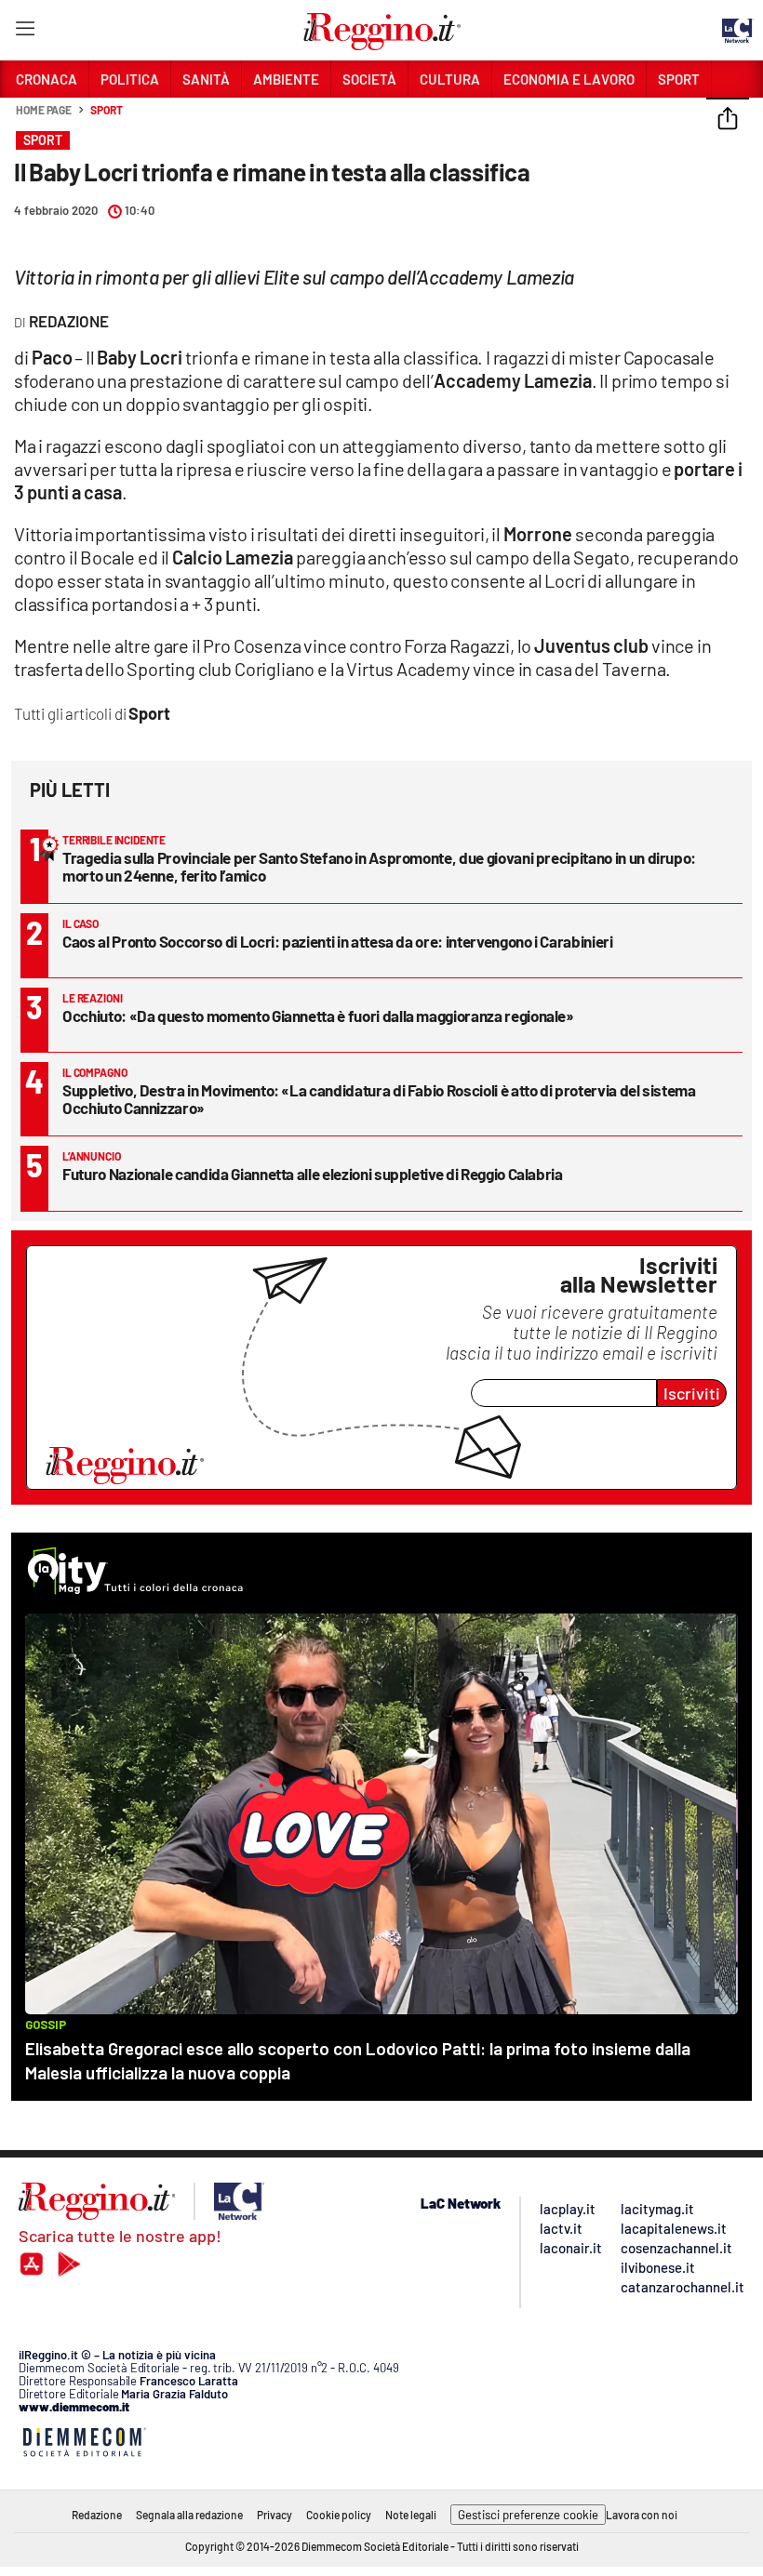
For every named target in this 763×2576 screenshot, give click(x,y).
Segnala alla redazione (189, 2515)
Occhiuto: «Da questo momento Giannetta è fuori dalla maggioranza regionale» (318, 1016)
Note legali (411, 2515)
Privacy (274, 2515)
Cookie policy (339, 2515)
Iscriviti (692, 1393)
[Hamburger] (25, 32)
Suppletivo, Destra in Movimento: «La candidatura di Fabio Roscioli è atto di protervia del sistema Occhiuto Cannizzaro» (379, 1099)
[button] (728, 120)
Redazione (97, 2515)
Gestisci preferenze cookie (528, 2515)
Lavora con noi (642, 2515)
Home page (44, 110)
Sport (107, 110)
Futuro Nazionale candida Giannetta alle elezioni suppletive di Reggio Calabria (313, 1174)
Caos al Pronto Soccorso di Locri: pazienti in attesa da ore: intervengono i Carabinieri (338, 941)
